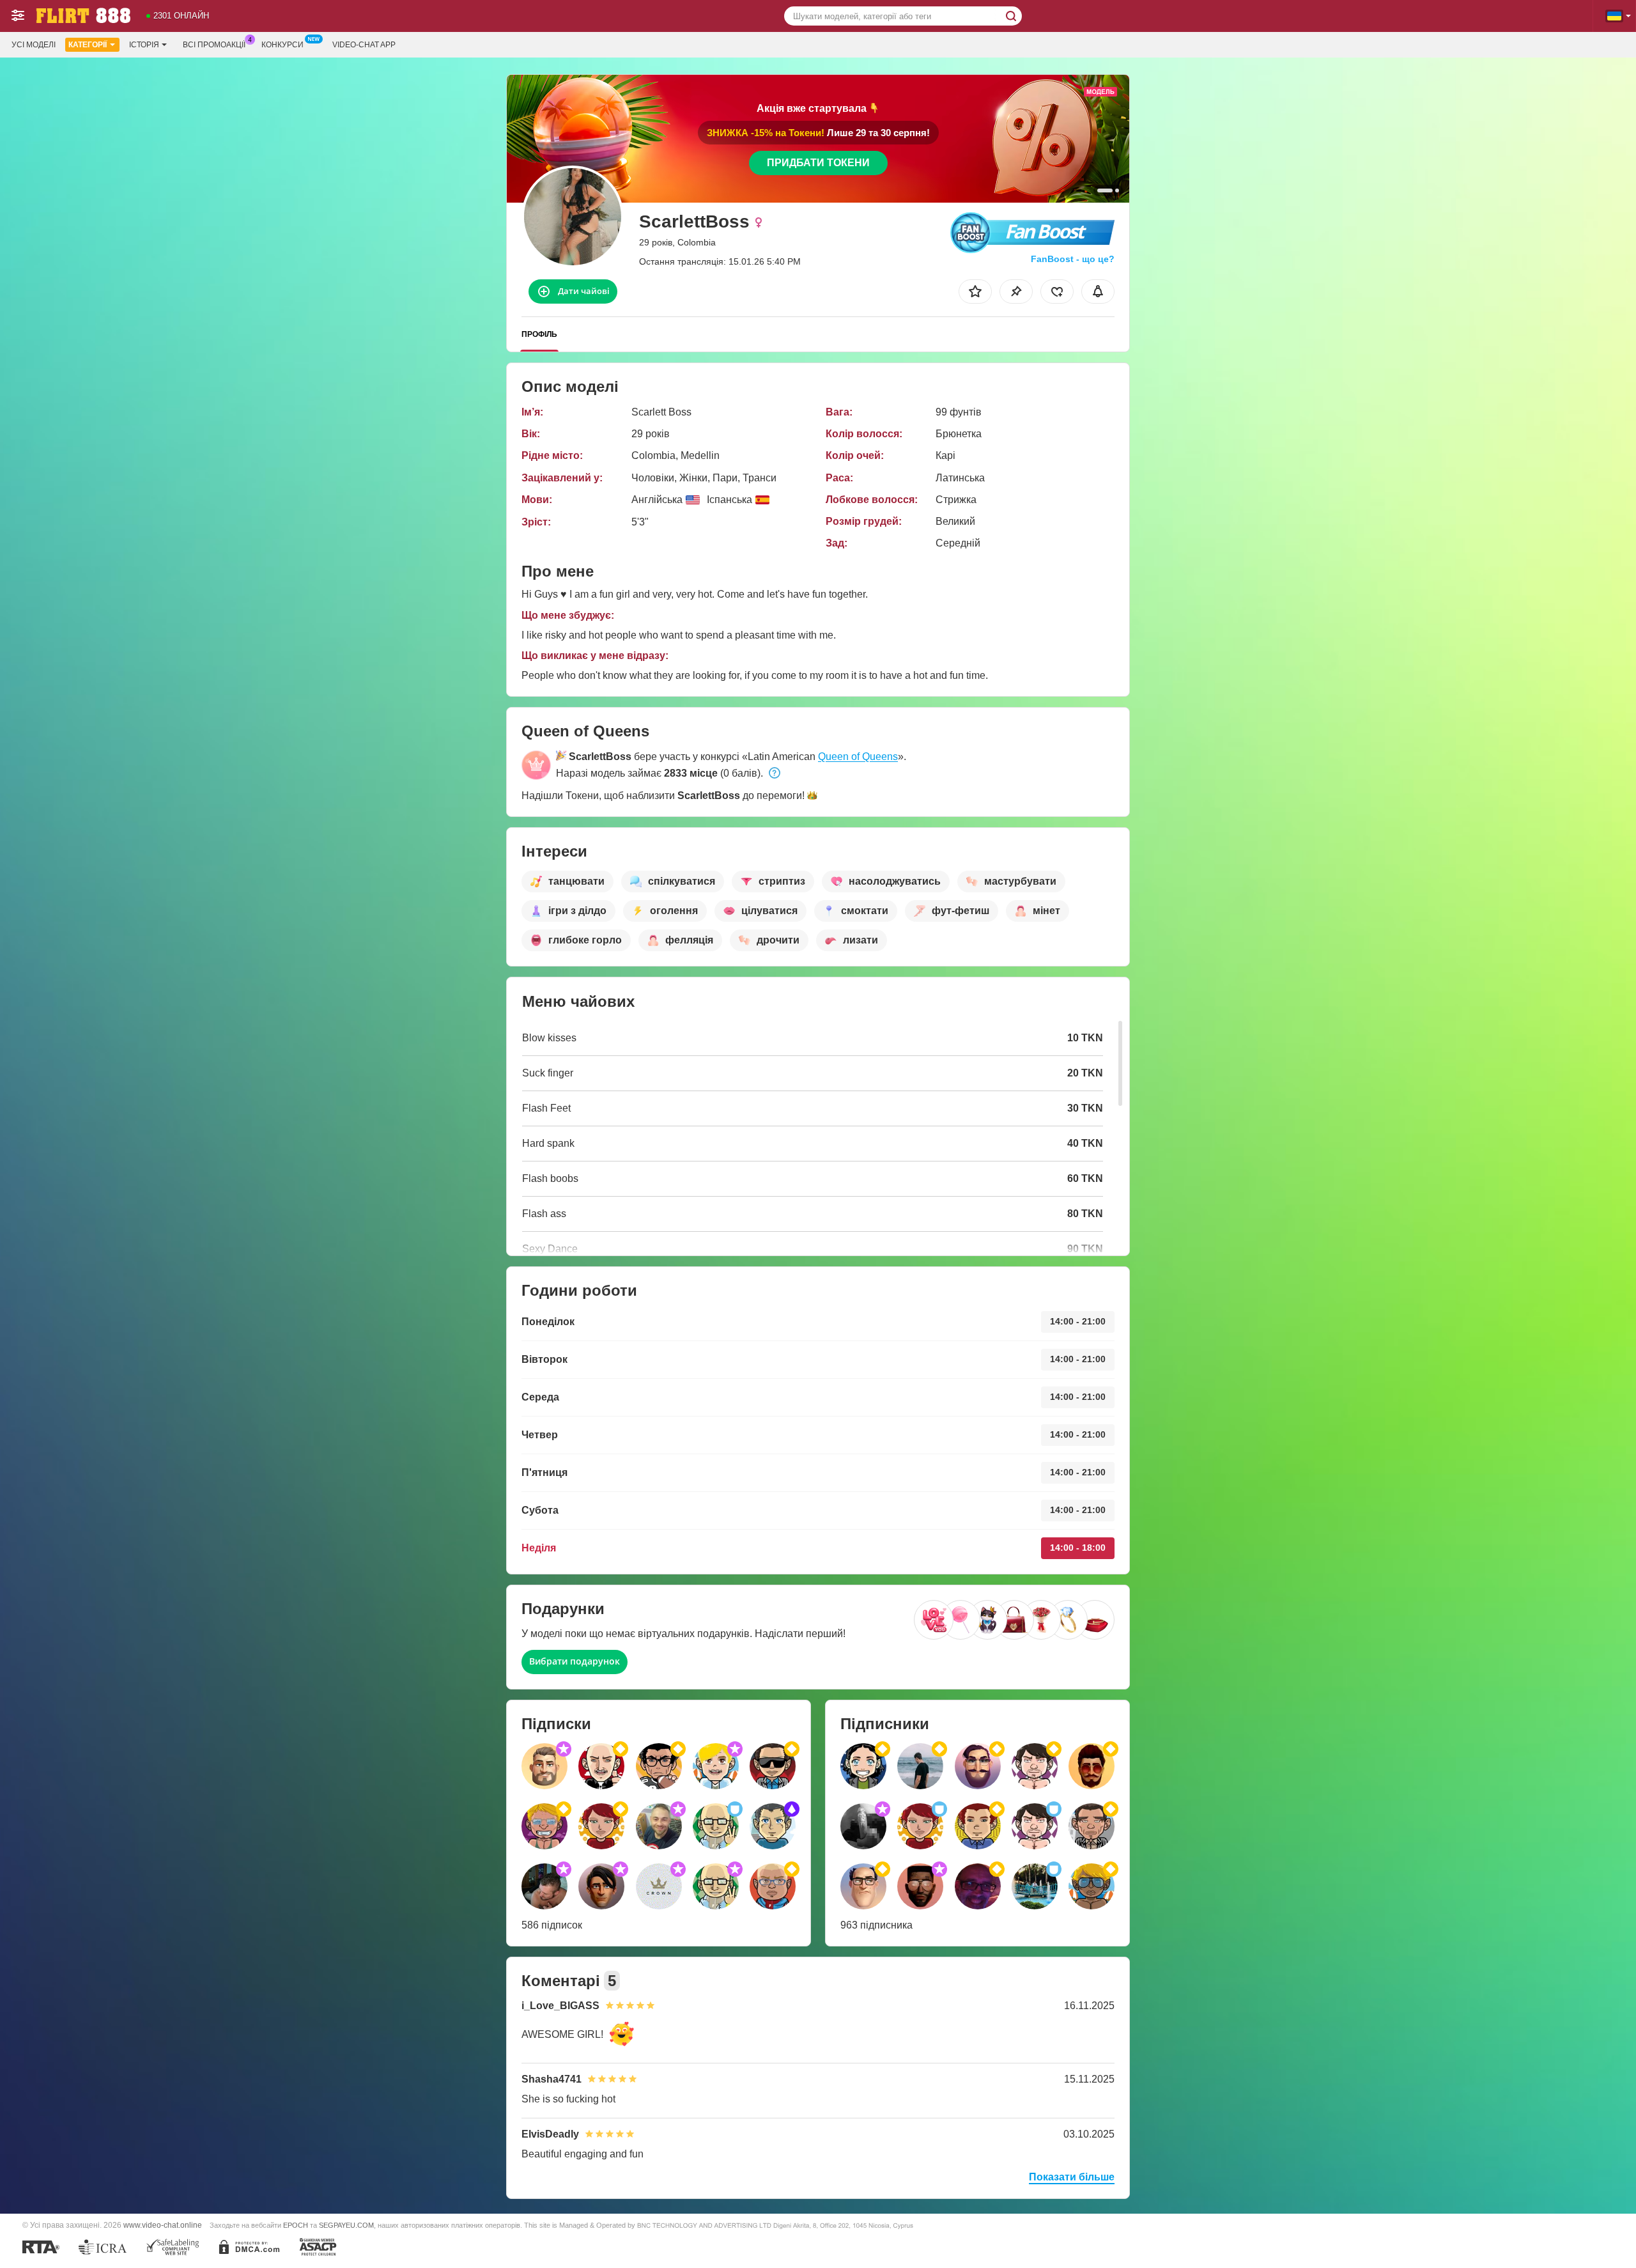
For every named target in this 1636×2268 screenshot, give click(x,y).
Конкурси (282, 45)
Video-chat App (364, 45)
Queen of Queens (858, 757)
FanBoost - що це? (1073, 259)
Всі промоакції (214, 45)
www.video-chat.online (163, 2225)
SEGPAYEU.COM (346, 2225)
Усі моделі (34, 45)
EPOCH (296, 2225)
